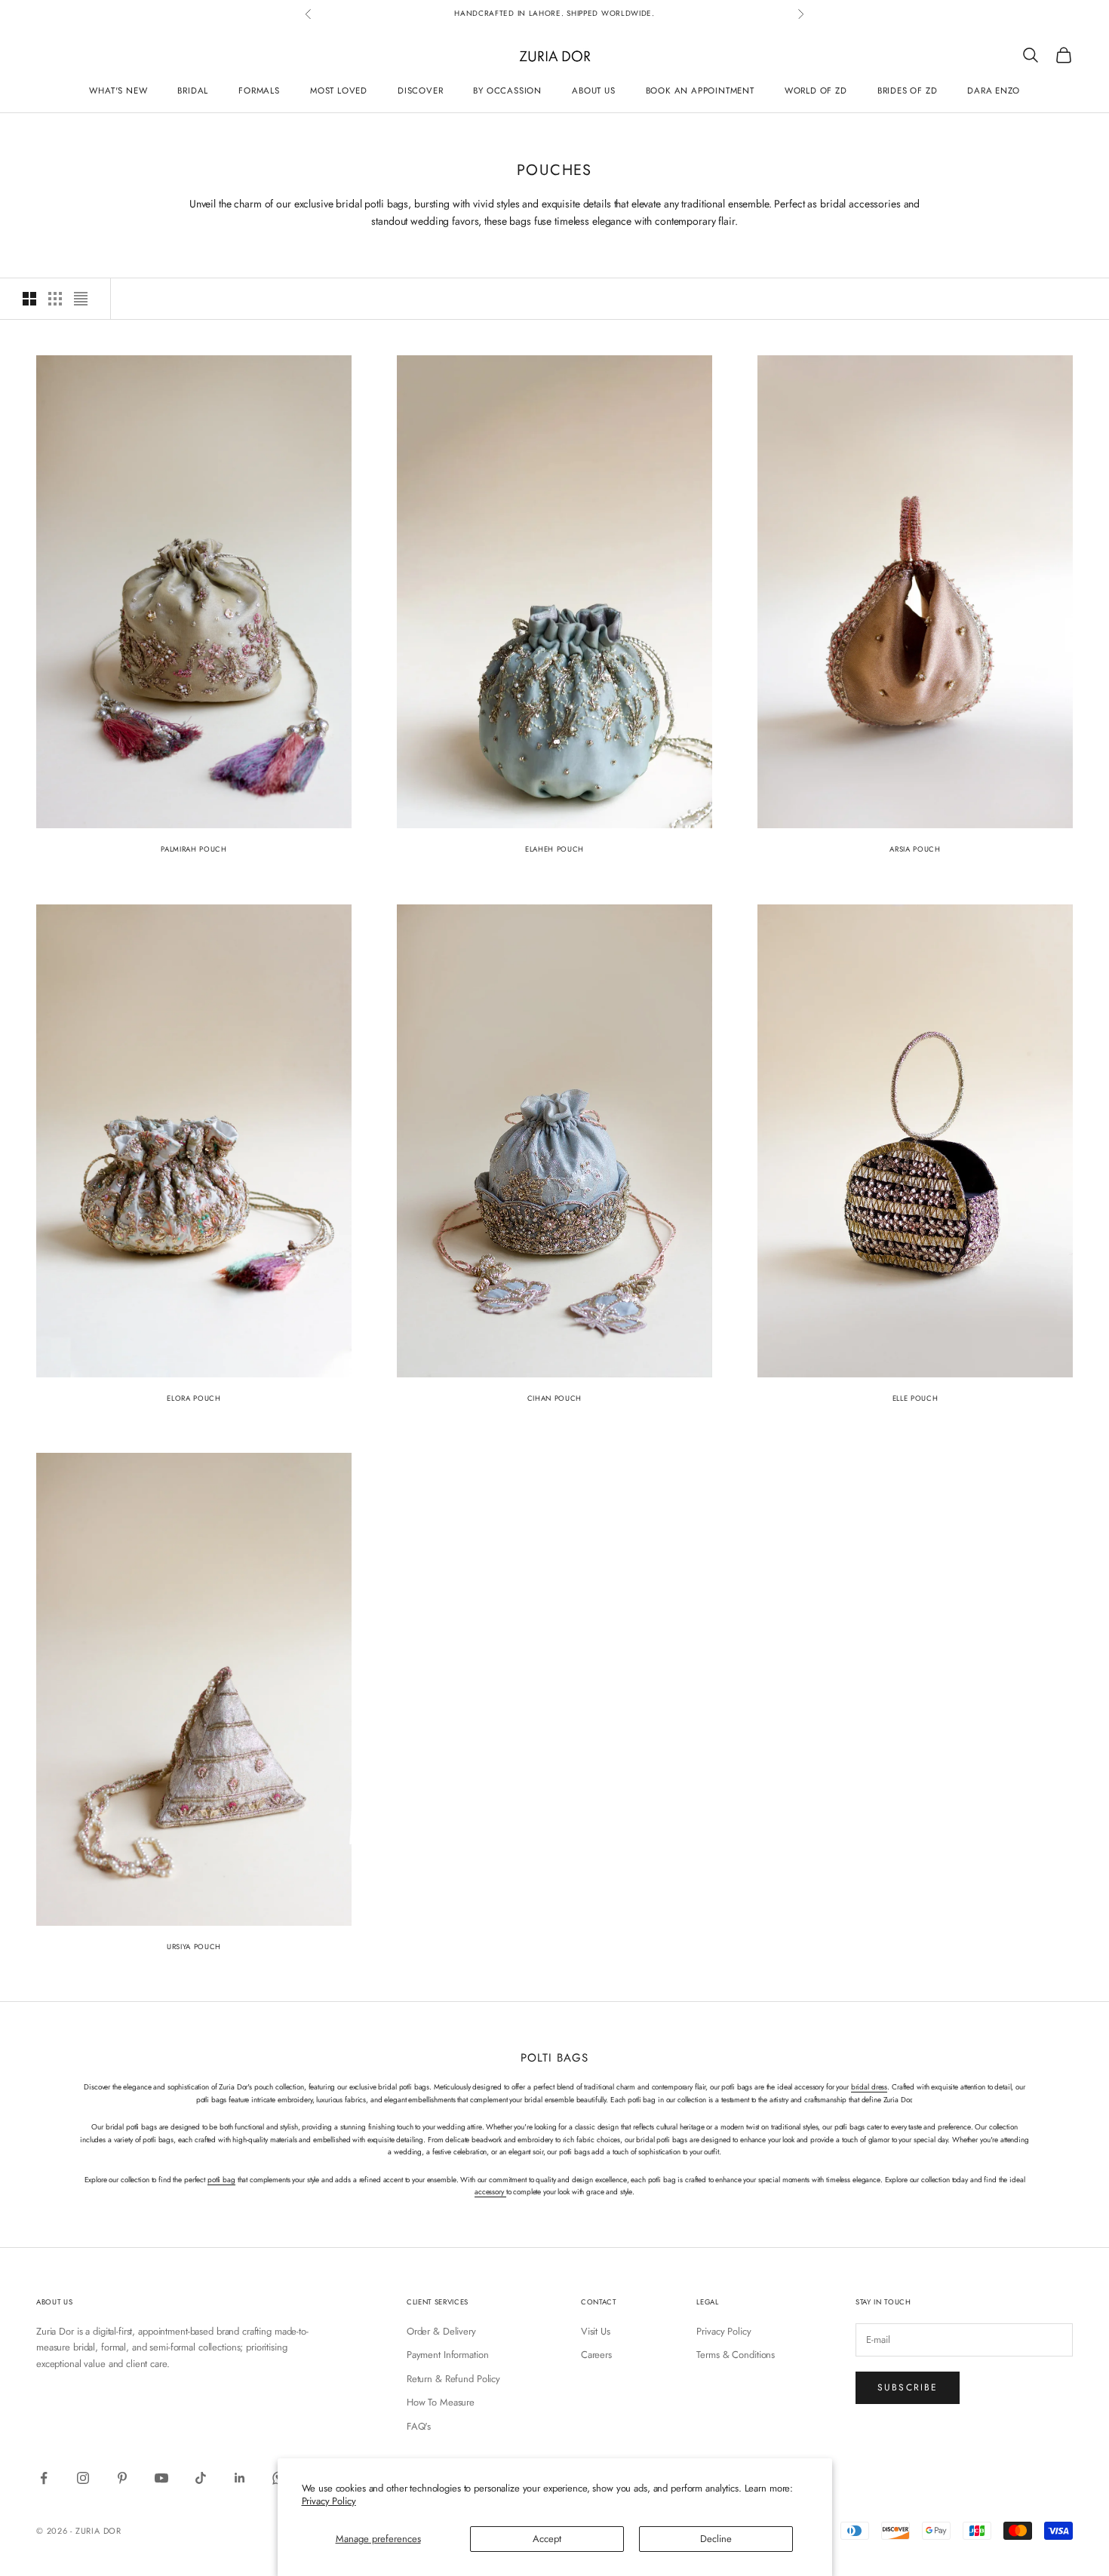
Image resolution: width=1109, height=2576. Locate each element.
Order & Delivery (441, 2331)
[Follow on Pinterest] (122, 2478)
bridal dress (869, 2087)
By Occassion (507, 90)
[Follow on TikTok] (201, 2478)
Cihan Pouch (554, 1399)
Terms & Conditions (736, 2355)
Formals (259, 90)
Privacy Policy (329, 2501)
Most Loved (339, 90)
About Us (593, 90)
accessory (490, 2192)
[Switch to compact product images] (81, 299)
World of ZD (816, 90)
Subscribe (908, 2387)
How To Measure (441, 2402)
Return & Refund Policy (453, 2379)
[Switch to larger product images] (29, 299)
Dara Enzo (993, 90)
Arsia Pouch (915, 849)
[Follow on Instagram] (83, 2478)
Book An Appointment (700, 90)
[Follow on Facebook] (44, 2478)
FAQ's (419, 2426)
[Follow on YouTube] (161, 2478)
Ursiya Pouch (194, 1947)
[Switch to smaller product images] (55, 299)
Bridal (193, 90)
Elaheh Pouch (554, 849)
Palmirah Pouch (194, 849)
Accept (547, 2539)
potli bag (221, 2180)
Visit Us (596, 2331)
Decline (716, 2539)
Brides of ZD (908, 90)
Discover (420, 90)
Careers (596, 2355)
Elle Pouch (915, 1399)
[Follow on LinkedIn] (240, 2478)
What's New (118, 90)
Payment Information (448, 2355)
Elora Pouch (194, 1399)
